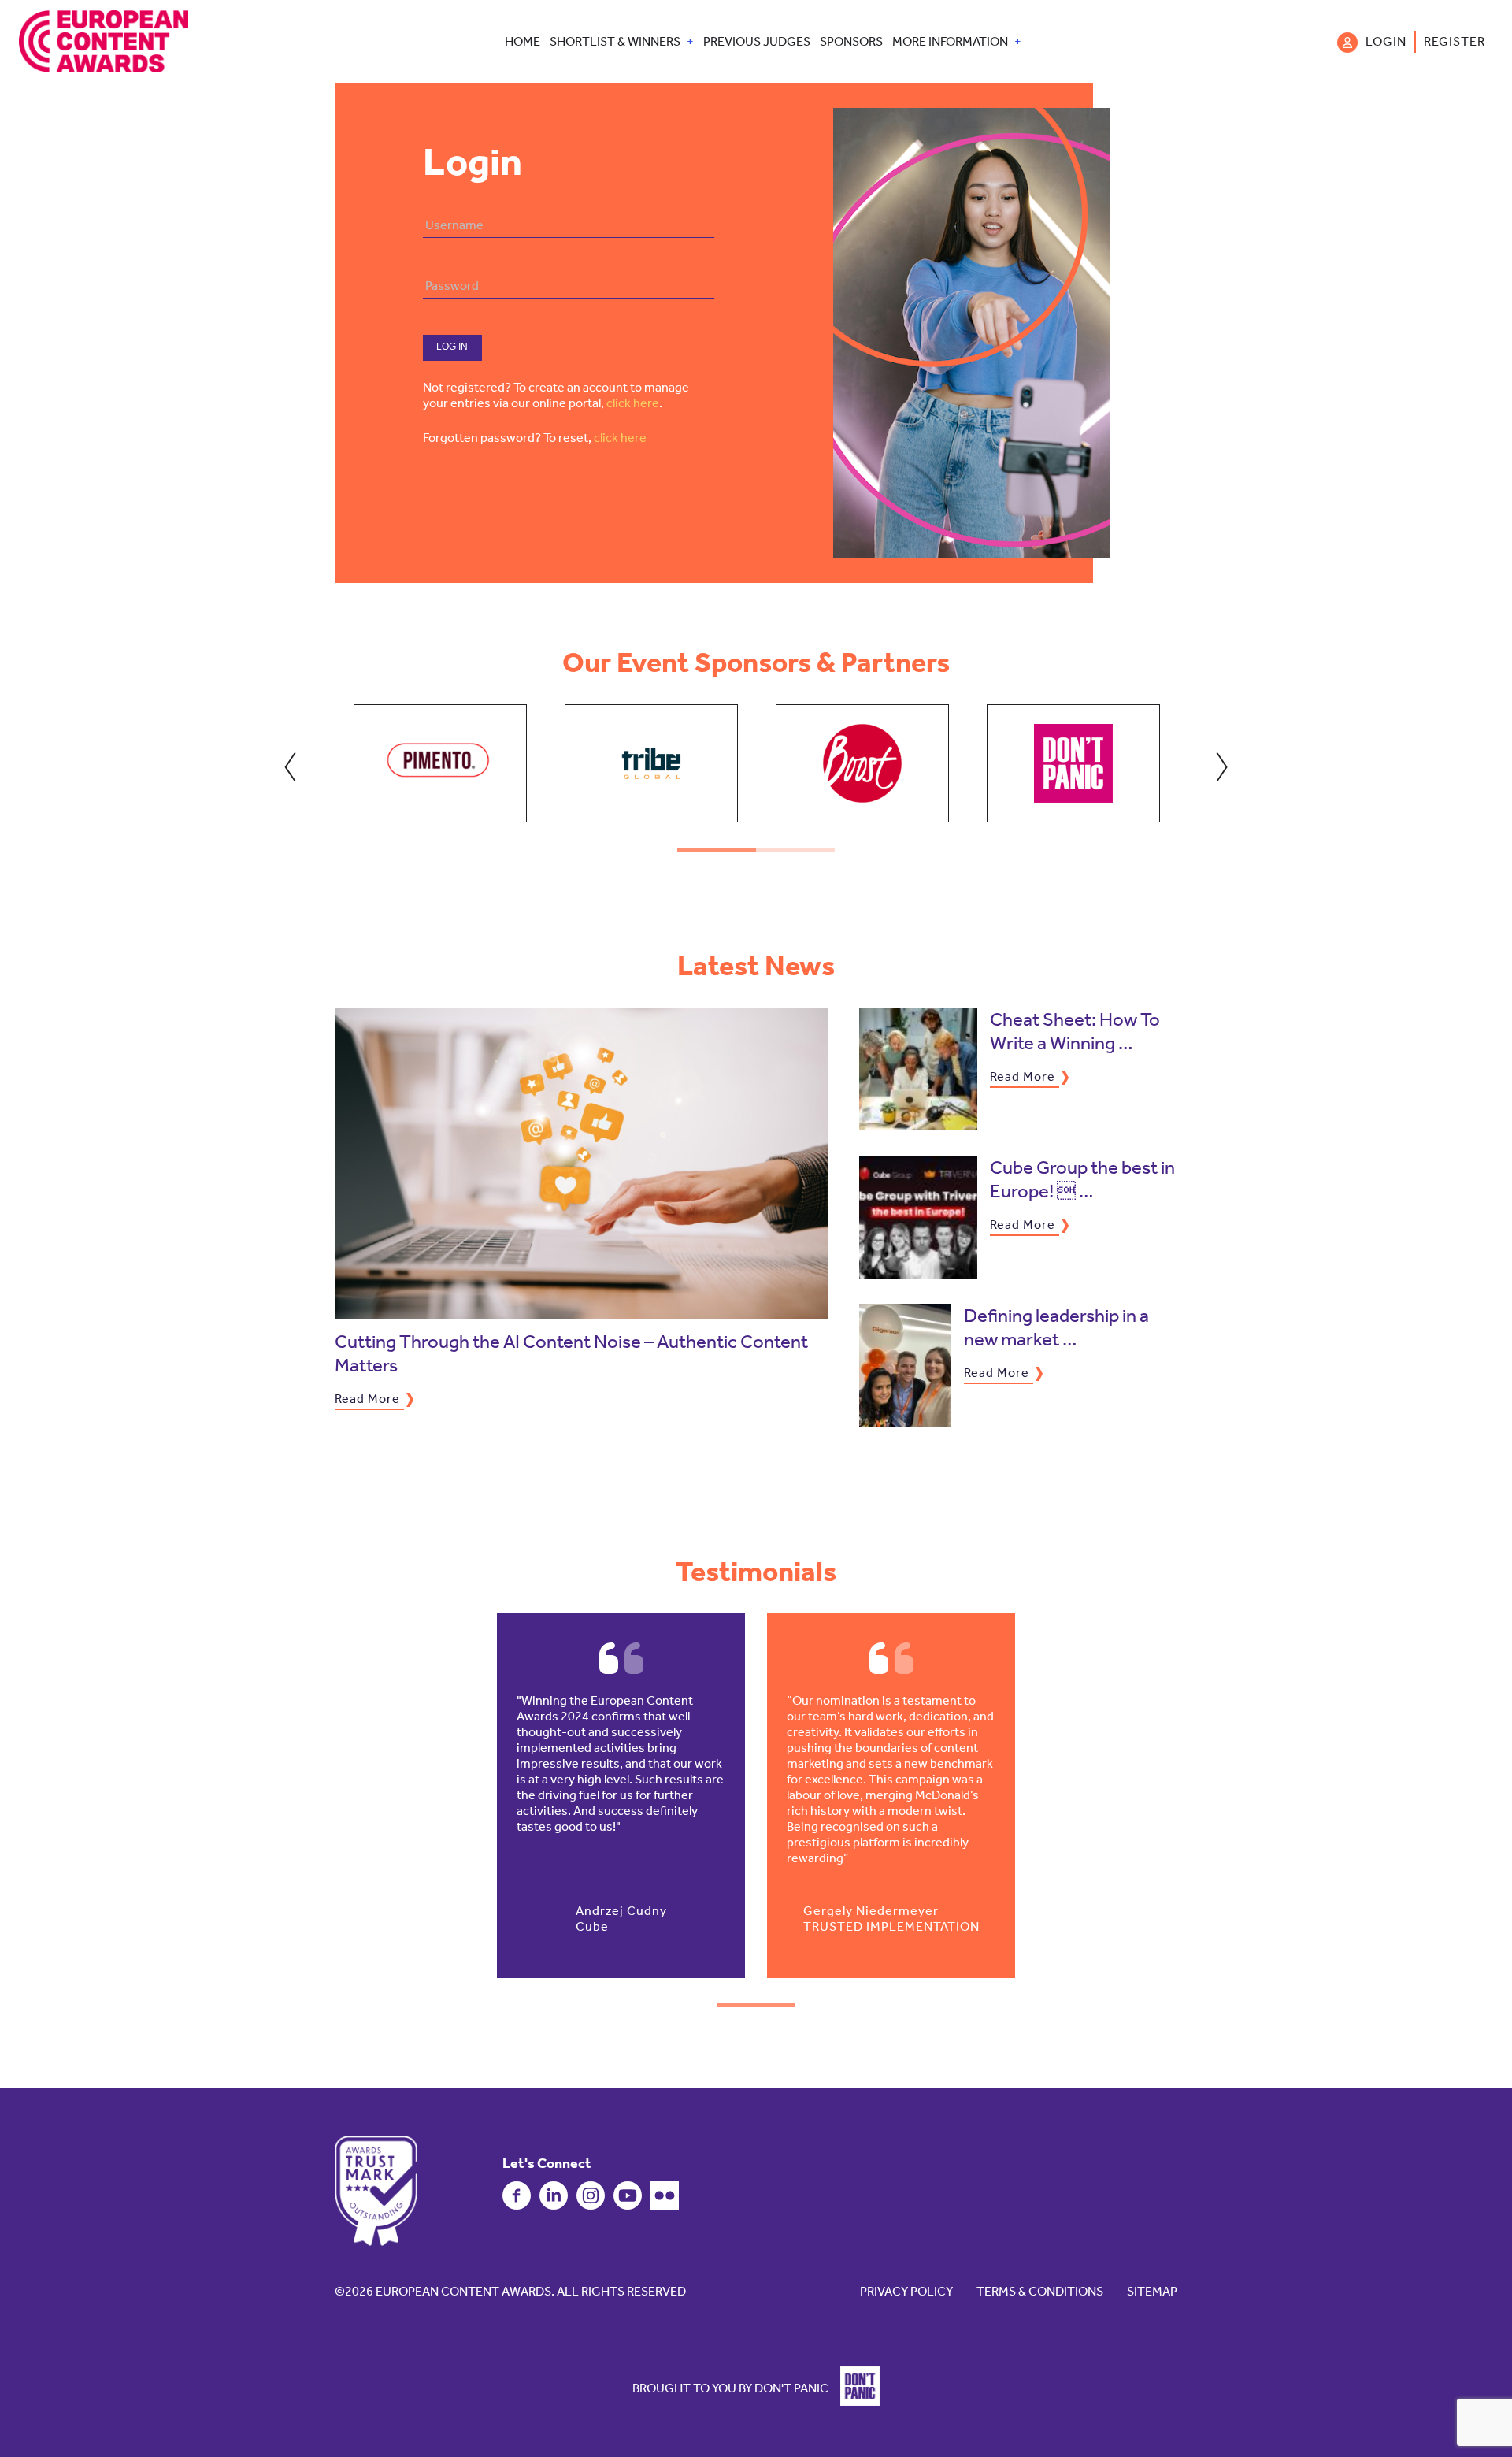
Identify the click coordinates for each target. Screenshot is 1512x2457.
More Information (950, 42)
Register (1455, 41)
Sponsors (851, 42)
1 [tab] (717, 850)
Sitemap (1152, 2291)
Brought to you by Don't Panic (730, 2387)
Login (1386, 41)
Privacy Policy (906, 2291)
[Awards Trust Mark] (376, 2191)
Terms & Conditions (1040, 2291)
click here (633, 403)
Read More (367, 1399)
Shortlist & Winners (615, 42)
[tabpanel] (440, 763)
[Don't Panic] (855, 2401)
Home (523, 42)
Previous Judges (757, 42)
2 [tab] (795, 850)
